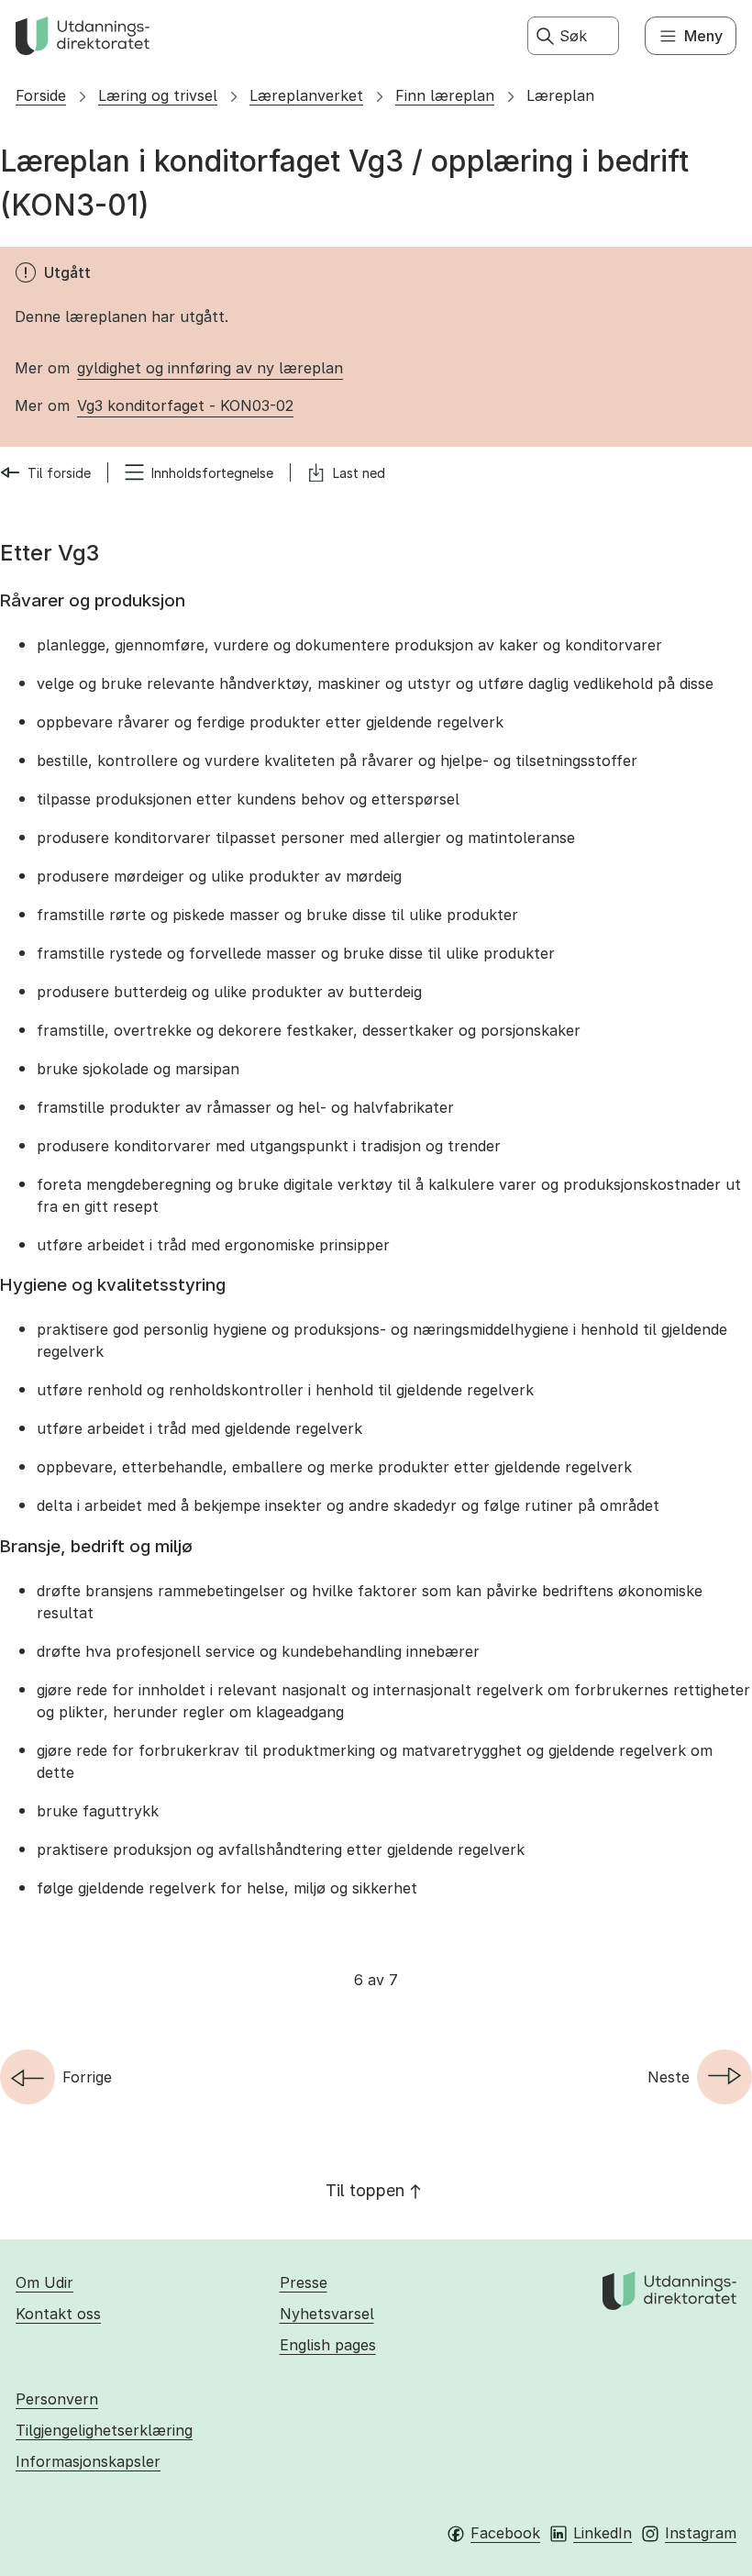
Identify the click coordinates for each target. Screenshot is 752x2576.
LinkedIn (603, 2533)
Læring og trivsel (158, 95)
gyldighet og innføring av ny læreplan (210, 368)
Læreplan (560, 95)
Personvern (57, 2399)
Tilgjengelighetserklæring (104, 2430)
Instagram (701, 2533)
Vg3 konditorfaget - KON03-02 (185, 405)
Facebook (505, 2533)
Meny (703, 36)
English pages (328, 2345)
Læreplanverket (306, 95)
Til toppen (365, 2190)
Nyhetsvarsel (327, 2314)
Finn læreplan (445, 95)
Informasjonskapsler (88, 2461)
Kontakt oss (58, 2314)
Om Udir (44, 2282)
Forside (41, 95)
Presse (304, 2282)
